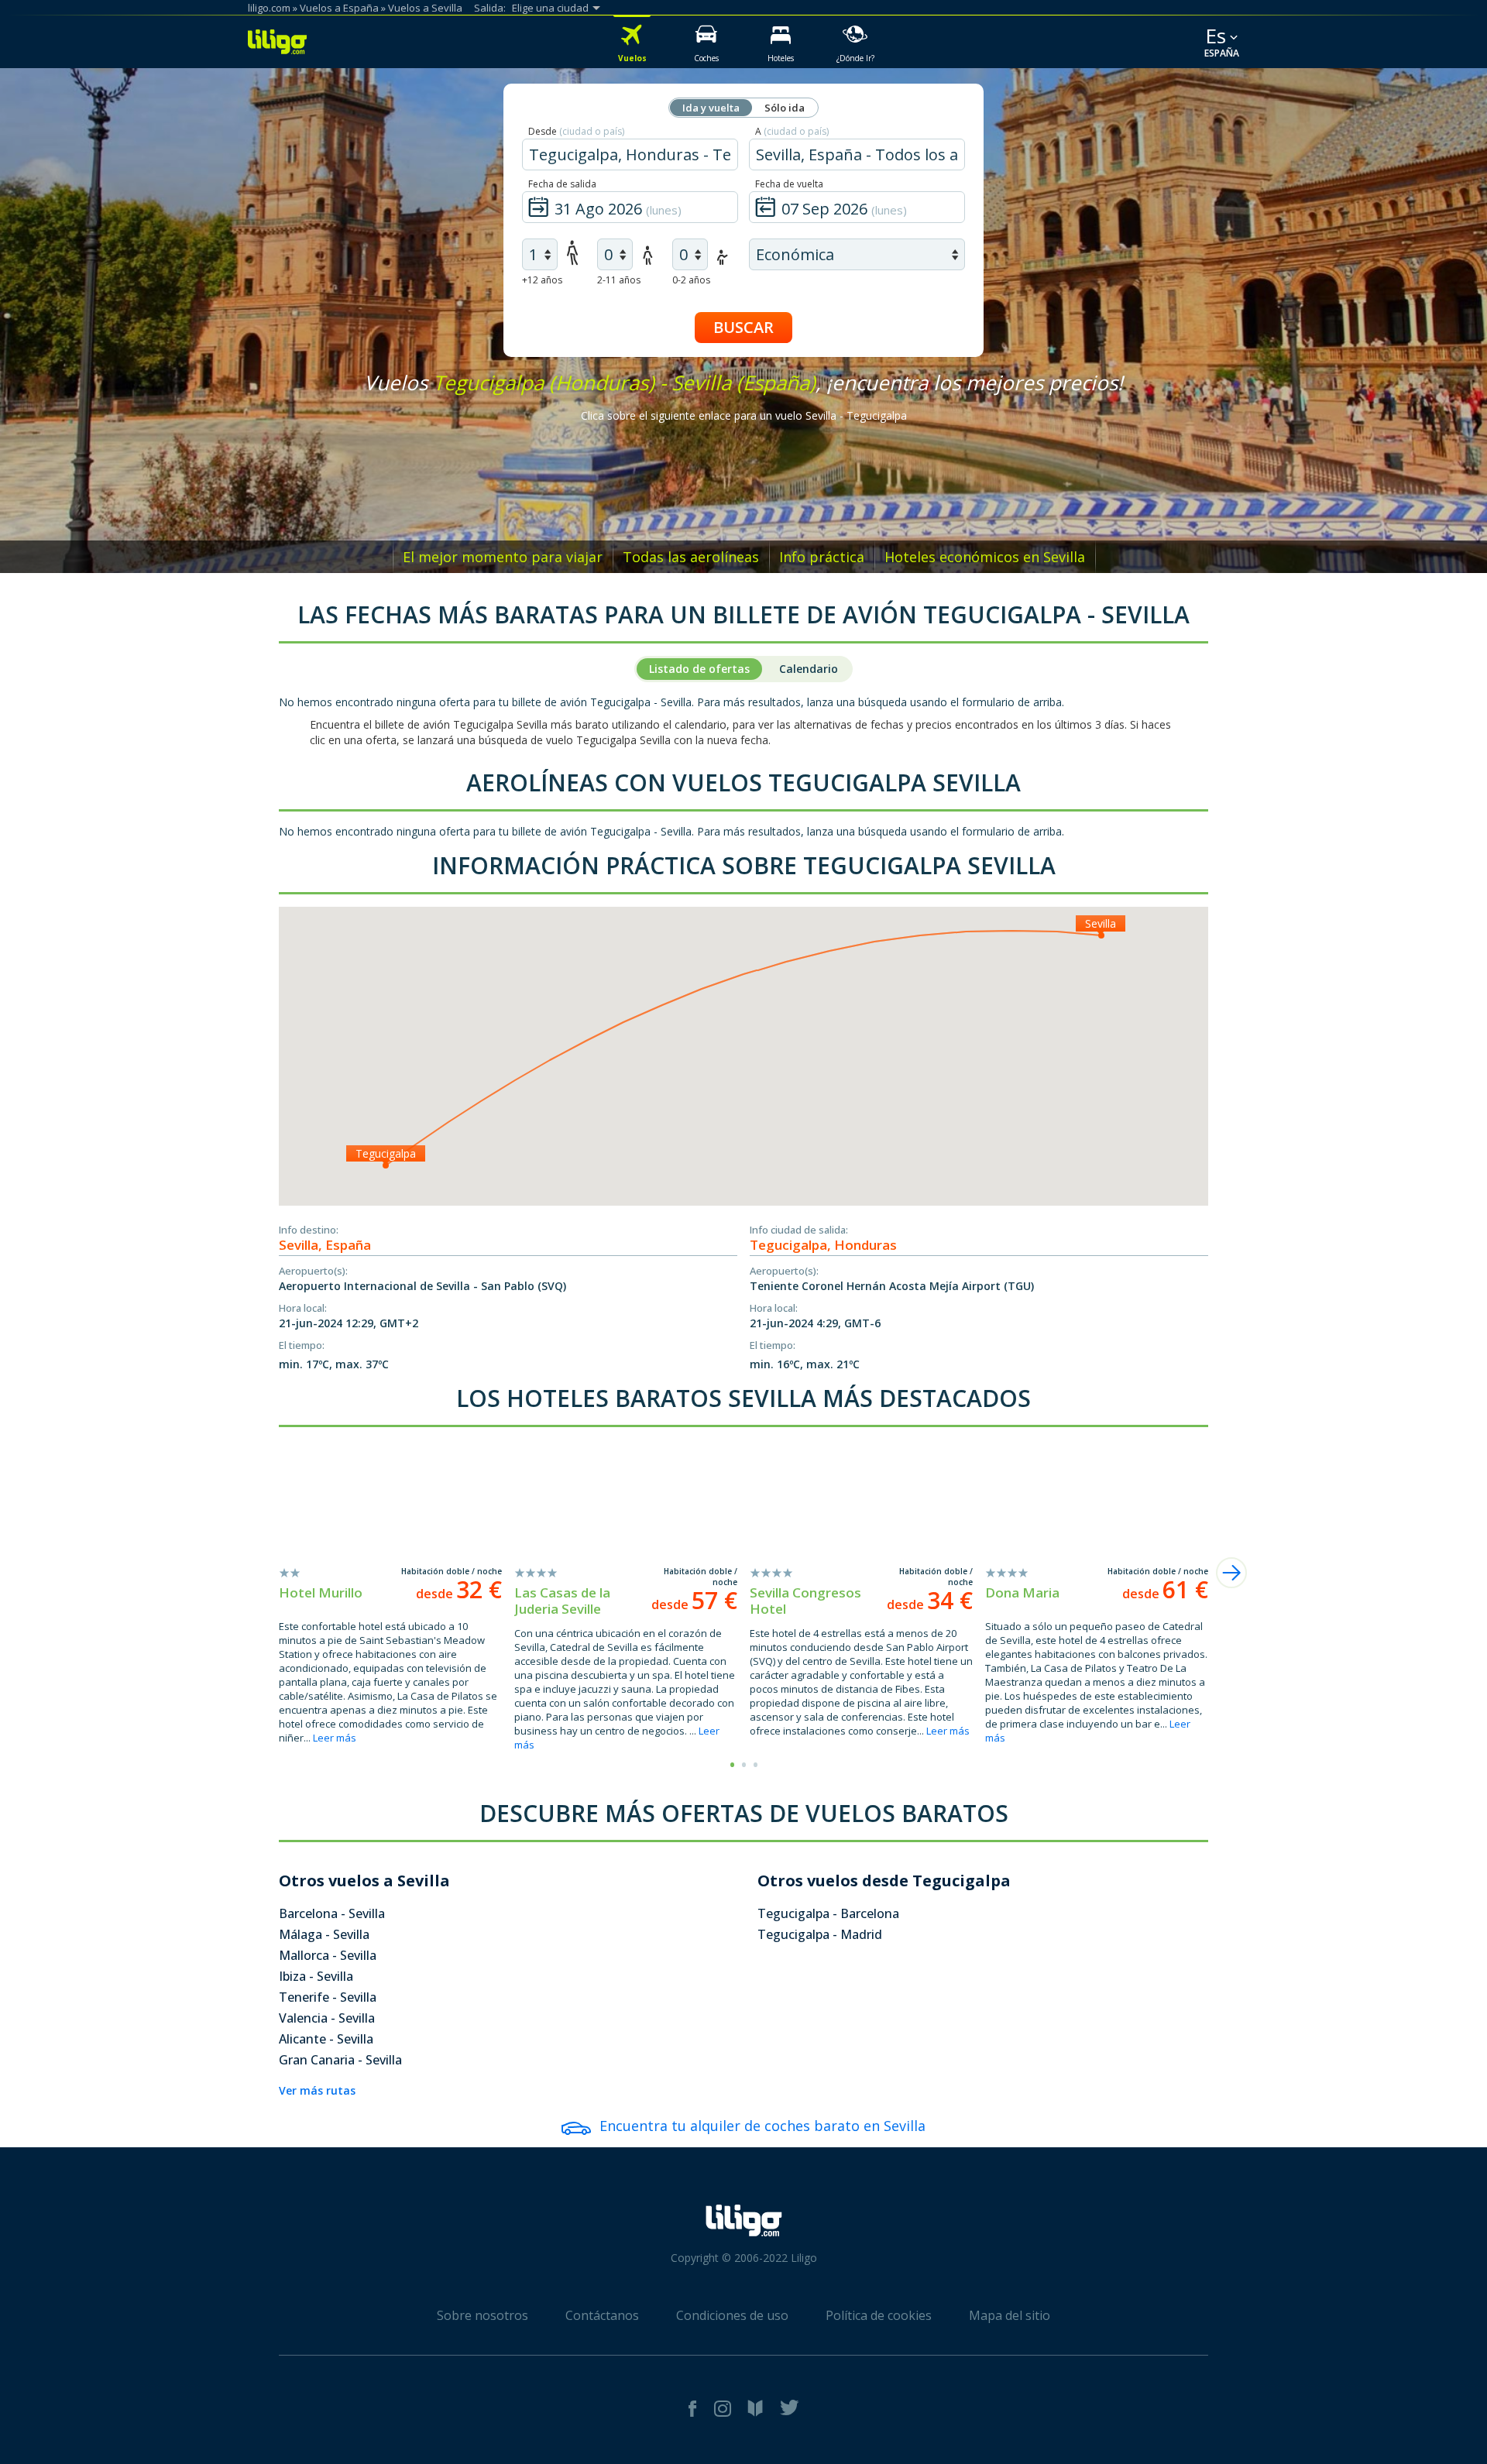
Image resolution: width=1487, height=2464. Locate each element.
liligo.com (269, 8)
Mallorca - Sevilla (328, 1955)
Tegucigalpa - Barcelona (828, 1913)
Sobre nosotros (483, 2315)
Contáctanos (602, 2315)
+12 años (542, 280)
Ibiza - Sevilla (316, 1976)
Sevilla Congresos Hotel (805, 1601)
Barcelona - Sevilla (332, 1913)
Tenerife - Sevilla (328, 1997)
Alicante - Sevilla (326, 2039)
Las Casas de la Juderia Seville (562, 1601)
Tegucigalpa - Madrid (820, 1934)
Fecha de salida (562, 184)
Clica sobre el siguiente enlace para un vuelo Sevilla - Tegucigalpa (744, 415)
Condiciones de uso (732, 2315)
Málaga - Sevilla (324, 1934)
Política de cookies (879, 2315)
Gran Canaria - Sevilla (340, 2060)
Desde (576, 131)
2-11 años (619, 280)
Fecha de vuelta (789, 184)
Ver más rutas (317, 2090)
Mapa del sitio (1010, 2315)
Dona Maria (1022, 1592)
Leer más (335, 1738)
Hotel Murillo (321, 1592)
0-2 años (691, 280)
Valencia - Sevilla (327, 2018)
